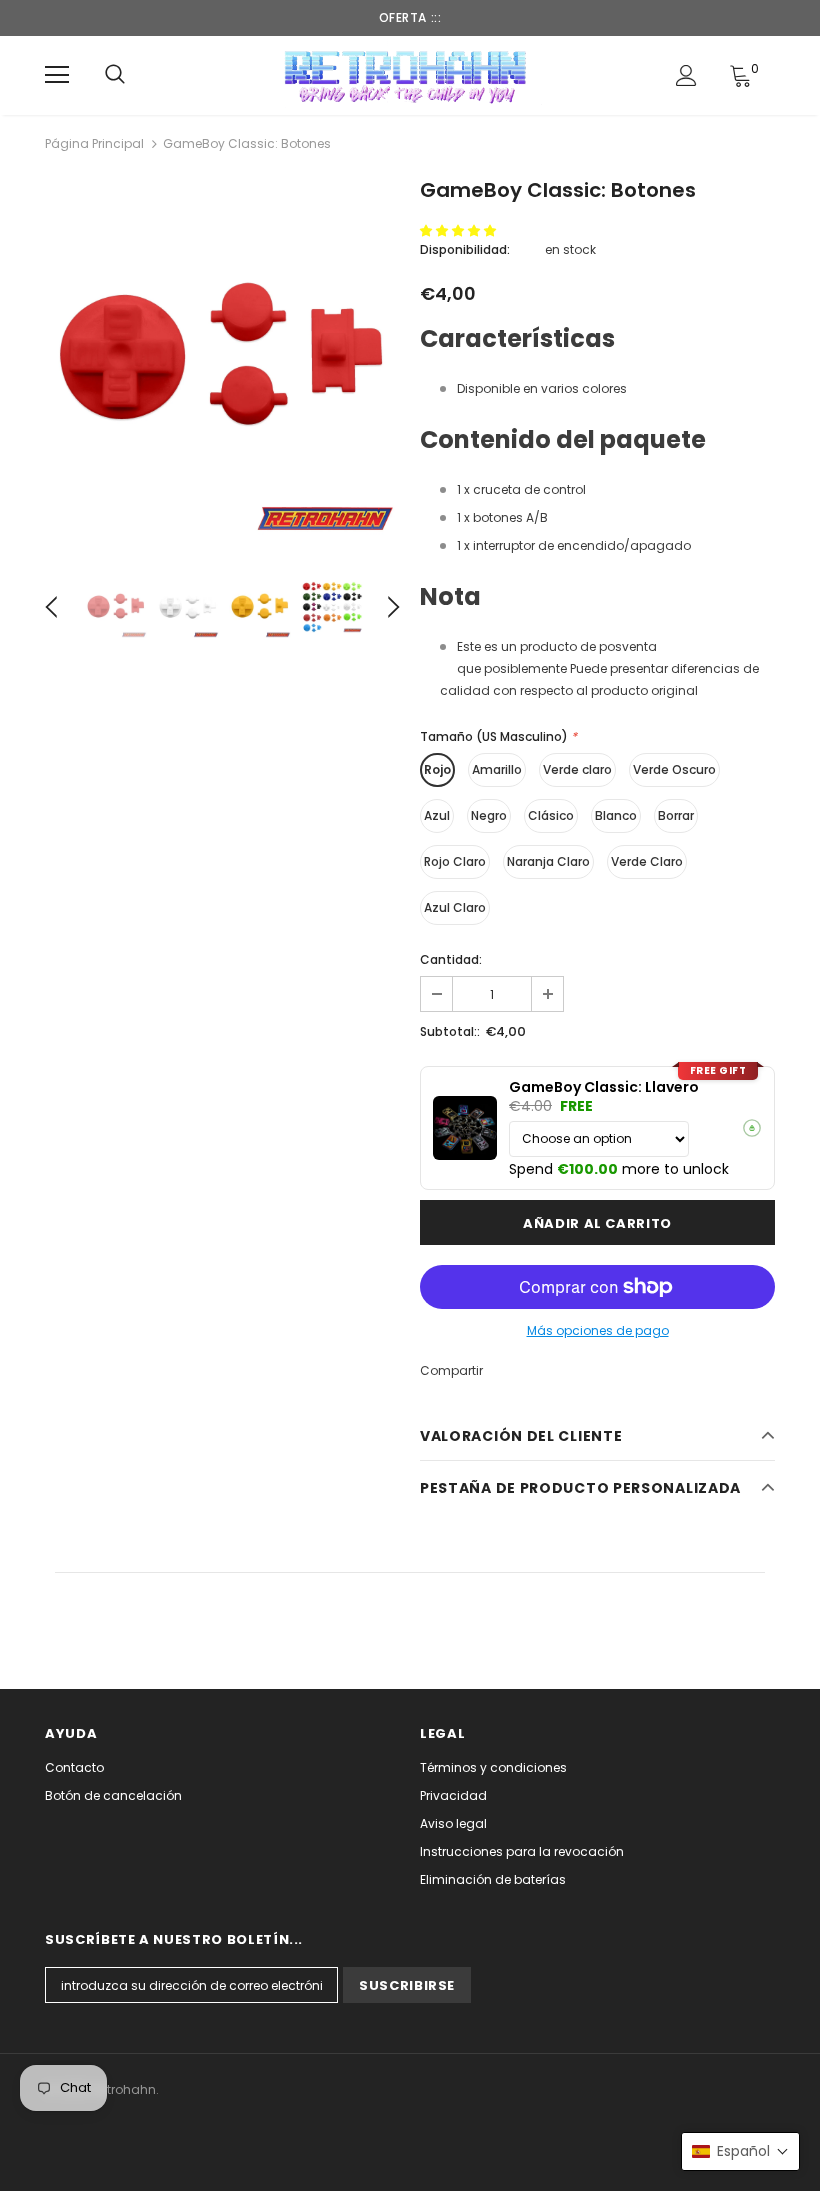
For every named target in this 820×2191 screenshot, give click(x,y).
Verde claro (577, 769)
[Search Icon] (115, 75)
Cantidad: (451, 959)
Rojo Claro (455, 861)
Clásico (551, 815)
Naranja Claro (548, 861)
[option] (222, 359)
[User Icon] (686, 75)
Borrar (676, 815)
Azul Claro (455, 907)
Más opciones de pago (598, 1330)
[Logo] (407, 74)
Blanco (616, 815)
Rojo (437, 769)
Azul (437, 815)
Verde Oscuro (674, 769)
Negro (489, 815)
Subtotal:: (450, 1031)
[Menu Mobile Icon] (57, 75)
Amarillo (497, 769)
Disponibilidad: (465, 249)
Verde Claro (647, 861)
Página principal (94, 143)
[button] (459, 230)
